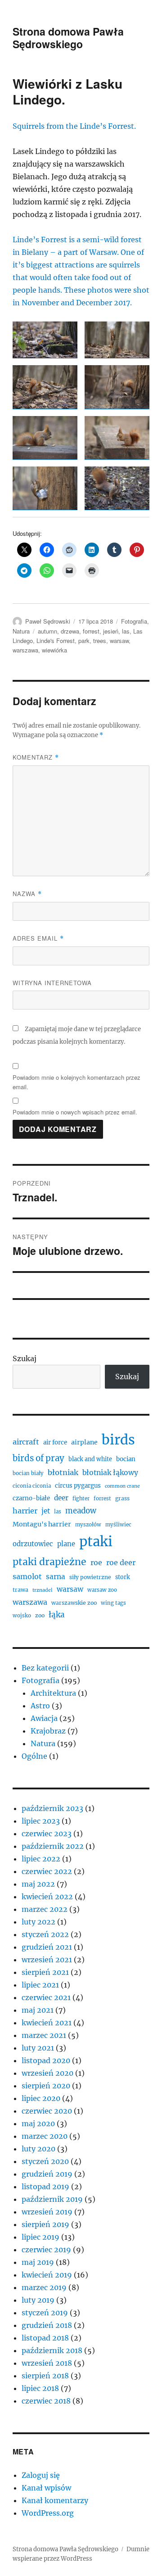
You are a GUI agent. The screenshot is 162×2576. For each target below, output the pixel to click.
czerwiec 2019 (46, 2250)
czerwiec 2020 (47, 2111)
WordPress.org (48, 2513)
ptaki (96, 1542)
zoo (40, 1615)
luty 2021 (38, 2048)
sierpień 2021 (45, 1972)
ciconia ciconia (32, 1486)
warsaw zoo (102, 1590)
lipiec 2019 (40, 2237)
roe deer (121, 1562)
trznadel (43, 1590)
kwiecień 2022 (47, 1897)
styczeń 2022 (45, 1934)
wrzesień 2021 (47, 1960)
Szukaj (25, 1358)
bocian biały (28, 1473)
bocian (126, 1459)
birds (118, 1440)
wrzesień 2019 (47, 2212)
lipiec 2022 (41, 1859)
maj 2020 (38, 2123)
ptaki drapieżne (49, 1562)
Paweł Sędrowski (48, 621)
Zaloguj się (41, 2475)
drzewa (70, 631)
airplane (84, 1442)
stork (123, 1577)
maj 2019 (38, 2262)
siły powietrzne (90, 1577)
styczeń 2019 (45, 2313)
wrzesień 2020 (47, 2073)
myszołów (88, 1525)
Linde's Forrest (56, 641)
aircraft (26, 1442)
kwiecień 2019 (47, 2275)
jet (46, 1511)
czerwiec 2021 (46, 1997)
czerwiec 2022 (47, 1871)
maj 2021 (38, 2010)
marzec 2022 (45, 1909)
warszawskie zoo (74, 1603)
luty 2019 (38, 2300)
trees (100, 641)
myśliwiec (118, 1525)
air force (55, 1442)
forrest (91, 631)
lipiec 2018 (40, 2388)
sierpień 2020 (46, 2086)
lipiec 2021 (40, 1985)
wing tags (113, 1603)
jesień (111, 631)
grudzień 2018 (47, 2325)
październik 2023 (52, 1808)
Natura (21, 631)
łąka (57, 1615)
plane (66, 1544)
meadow (81, 1511)
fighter (81, 1499)
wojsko (22, 1616)
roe (96, 1562)
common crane (122, 1486)
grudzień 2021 (47, 1947)
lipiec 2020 (41, 2098)
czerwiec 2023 (47, 1834)
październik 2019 (52, 2199)
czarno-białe (31, 1498)
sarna (56, 1577)
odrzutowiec (33, 1544)
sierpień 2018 (45, 2376)
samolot (27, 1576)
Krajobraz (48, 1731)
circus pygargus (78, 1486)
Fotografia (134, 621)
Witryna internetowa (52, 983)
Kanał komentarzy (55, 2500)
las (126, 631)
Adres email (38, 938)
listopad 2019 (45, 2187)
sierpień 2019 (45, 2224)
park (84, 641)
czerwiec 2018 (46, 2401)
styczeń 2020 (45, 2161)
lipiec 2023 (41, 1821)
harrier (25, 1511)
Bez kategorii (45, 1668)
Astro (40, 1706)
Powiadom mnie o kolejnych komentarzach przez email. (76, 1082)
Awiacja (44, 1718)
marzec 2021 (44, 2035)
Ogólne (34, 1756)
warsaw (119, 641)
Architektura (53, 1693)
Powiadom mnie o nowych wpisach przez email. (75, 1112)
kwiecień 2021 (47, 2023)
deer (61, 1498)
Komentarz (36, 757)
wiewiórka (54, 650)
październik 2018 (52, 2350)
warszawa (25, 650)
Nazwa (27, 894)
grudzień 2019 (47, 2174)
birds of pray (38, 1458)
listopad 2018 (45, 2338)
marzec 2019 (44, 2287)
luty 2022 (38, 1922)
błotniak (63, 1472)
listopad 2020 (46, 2060)
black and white (90, 1459)
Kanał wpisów (46, 2488)
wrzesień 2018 (47, 2363)
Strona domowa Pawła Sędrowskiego (68, 38)
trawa (20, 1590)
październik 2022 (53, 1846)
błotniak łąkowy (110, 1473)
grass (122, 1498)
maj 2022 (38, 1884)
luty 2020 (38, 2149)
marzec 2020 (45, 2136)
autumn (47, 631)
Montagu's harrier (42, 1524)
